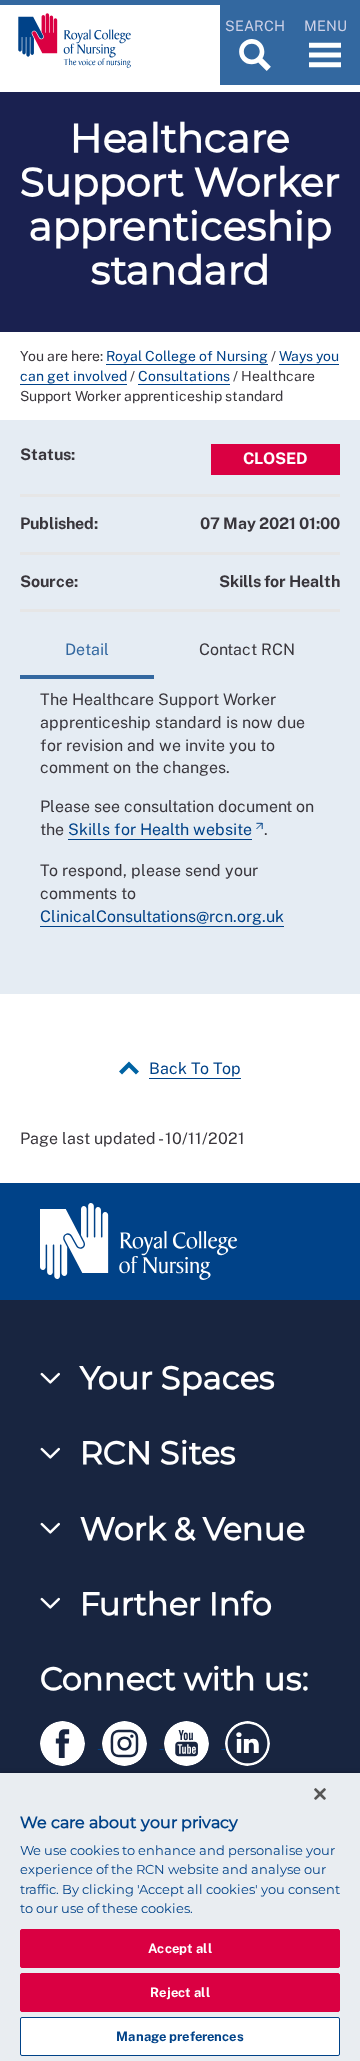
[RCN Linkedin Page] (254, 1739)
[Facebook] (71, 1739)
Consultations (184, 376)
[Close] (320, 1794)
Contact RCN (247, 649)
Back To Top (195, 1068)
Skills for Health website (160, 829)
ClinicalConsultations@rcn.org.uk (162, 916)
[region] (180, 1917)
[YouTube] (195, 1739)
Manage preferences (179, 2036)
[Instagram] (133, 1739)
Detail (87, 649)
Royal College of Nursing (187, 356)
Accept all (179, 1948)
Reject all (179, 1992)
